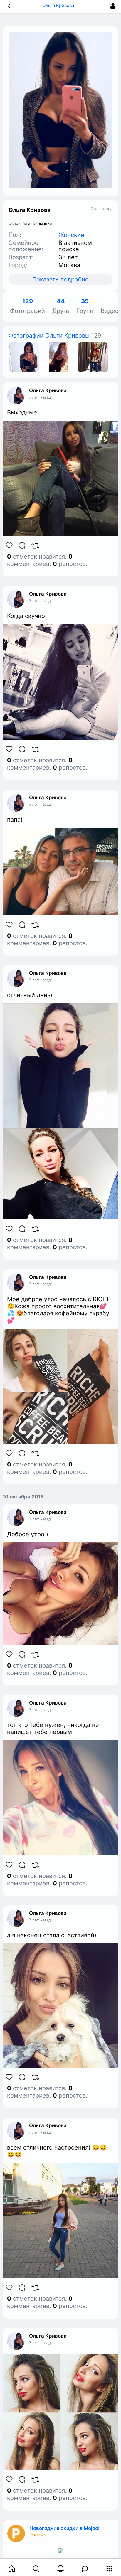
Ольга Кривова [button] (59, 5)
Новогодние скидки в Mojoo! (64, 2528)
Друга (61, 306)
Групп (85, 306)
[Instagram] (24, 357)
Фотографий (27, 306)
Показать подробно (60, 279)
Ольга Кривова (48, 390)
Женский (71, 235)
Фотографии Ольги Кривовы (49, 336)
